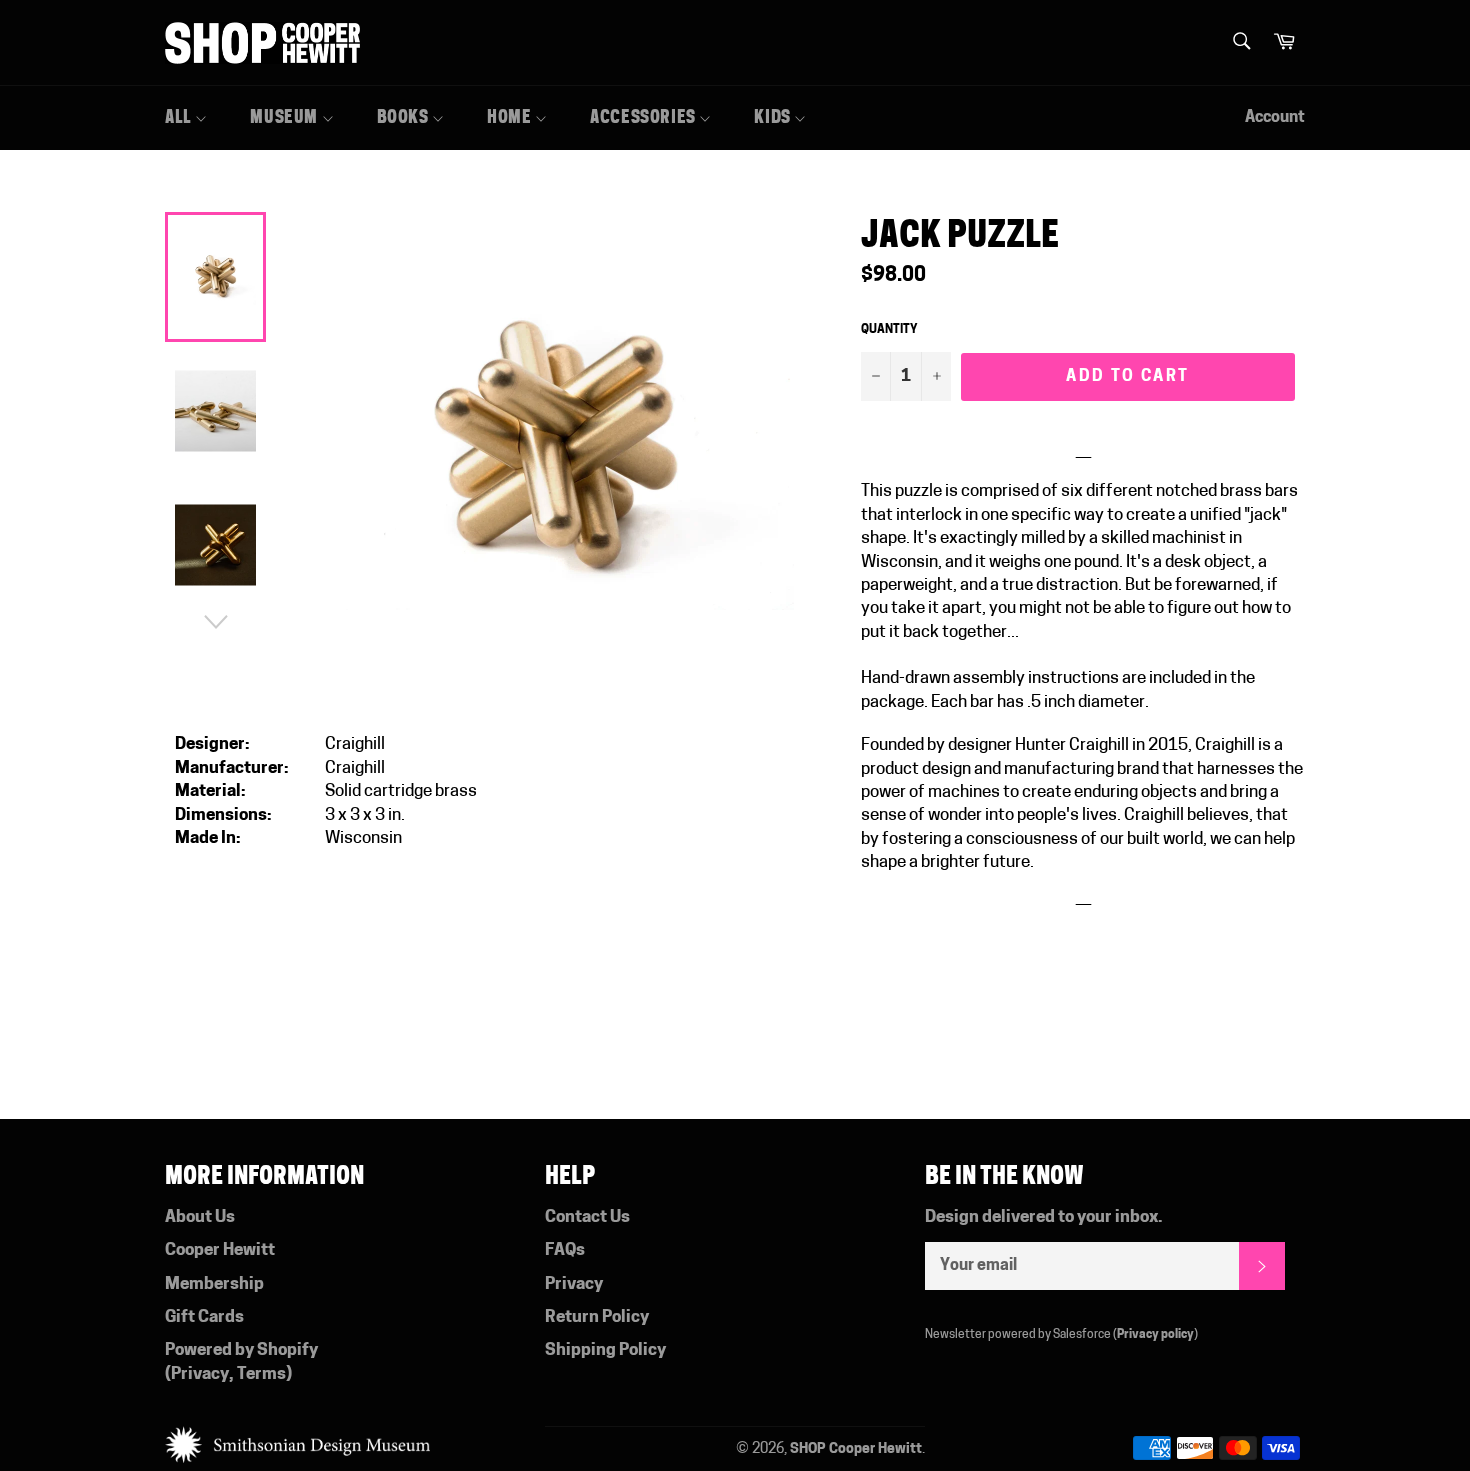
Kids (774, 117)
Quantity (889, 330)
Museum (285, 117)
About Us (200, 1217)
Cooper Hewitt (220, 1250)
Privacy (200, 1374)
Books (405, 117)
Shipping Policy (605, 1350)
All (180, 117)
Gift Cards (204, 1317)
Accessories (644, 117)
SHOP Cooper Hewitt (856, 1449)
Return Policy (597, 1317)
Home (511, 117)
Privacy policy (1155, 1335)
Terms (261, 1374)
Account (1275, 118)
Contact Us (587, 1217)
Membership (214, 1284)
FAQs (565, 1250)
